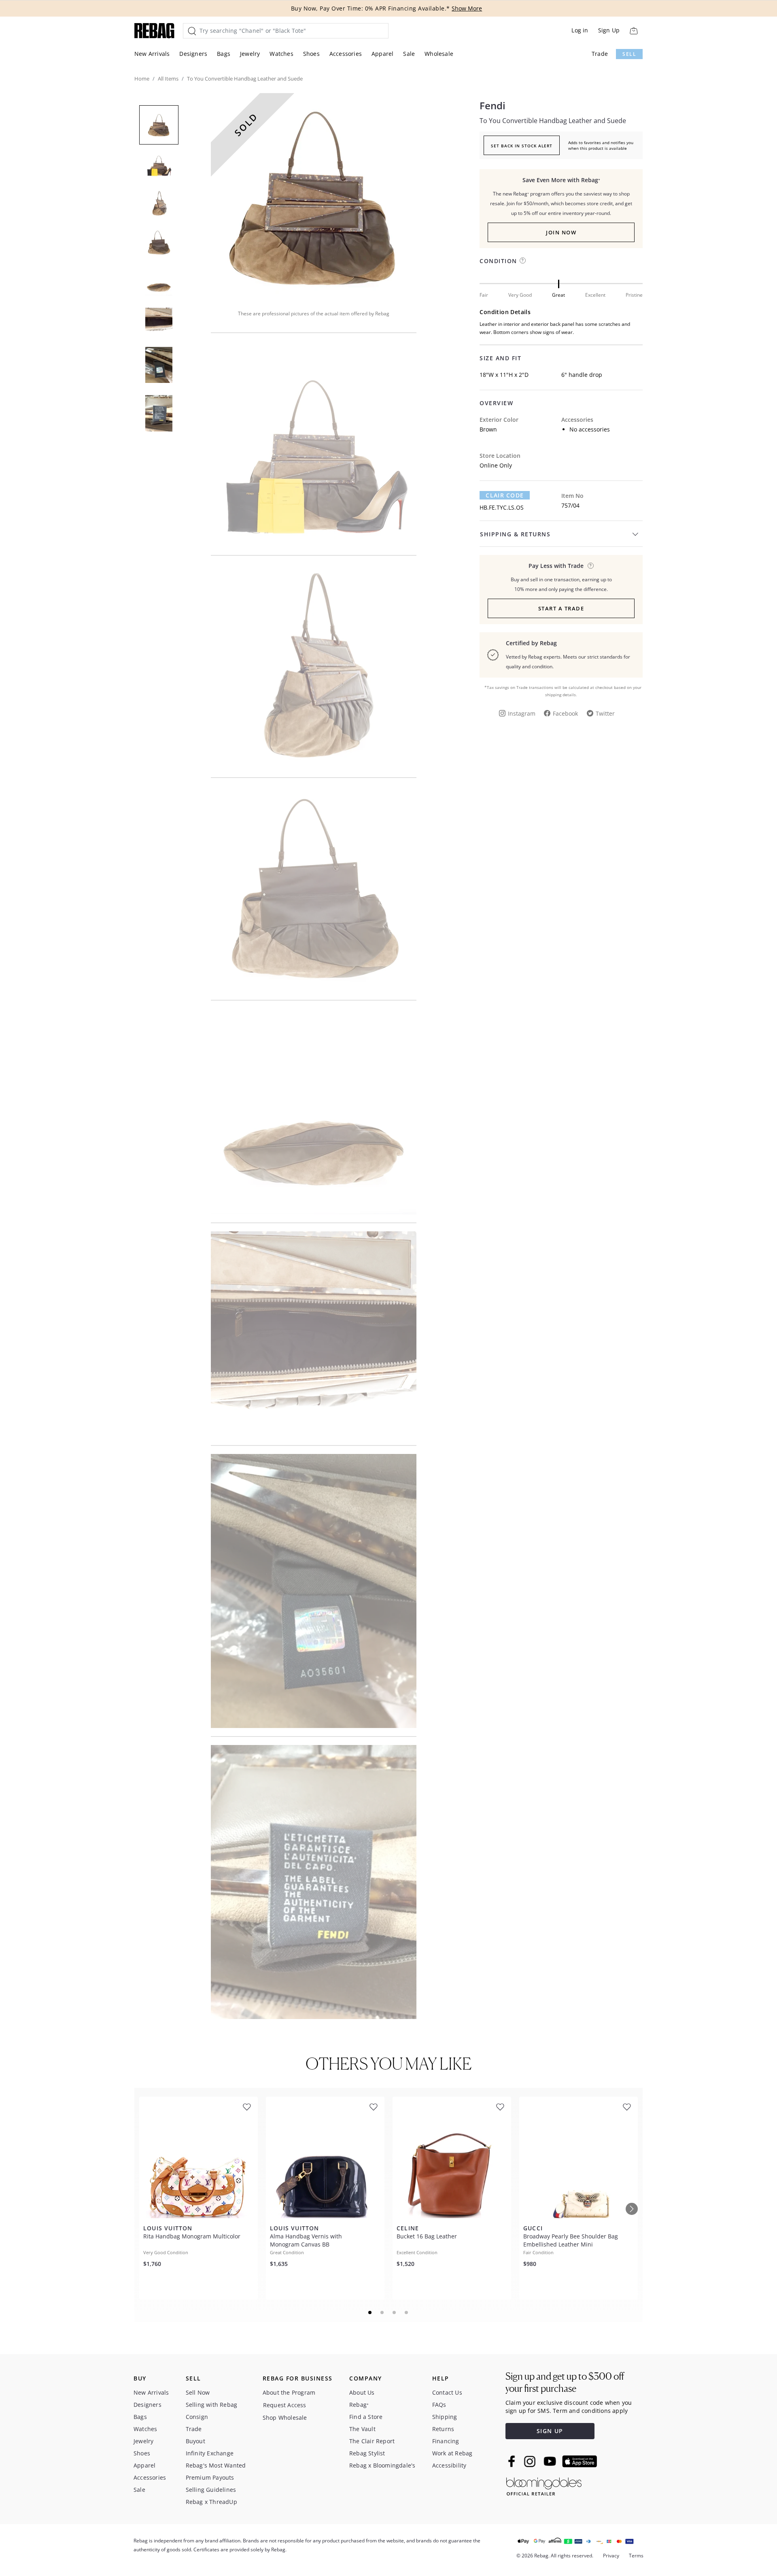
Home (142, 79)
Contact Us (447, 2392)
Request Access (285, 2405)
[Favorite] (247, 2107)
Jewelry (250, 54)
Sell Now (198, 2392)
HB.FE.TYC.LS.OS (502, 507)
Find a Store (366, 2417)
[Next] (632, 2209)
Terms (636, 2556)
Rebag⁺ (359, 2405)
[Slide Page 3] (395, 2312)
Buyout (195, 2441)
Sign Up (609, 30)
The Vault (362, 2429)
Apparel (382, 54)
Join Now (561, 232)
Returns (443, 2429)
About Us (362, 2392)
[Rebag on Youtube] (551, 2461)
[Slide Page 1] (370, 2312)
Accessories (346, 54)
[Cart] (634, 31)
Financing (446, 2441)
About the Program (289, 2392)
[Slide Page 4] (407, 2312)
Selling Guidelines (211, 2490)
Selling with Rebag (212, 2405)
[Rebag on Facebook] (513, 2461)
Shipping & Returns (515, 534)
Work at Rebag (452, 2453)
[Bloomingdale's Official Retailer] (544, 2485)
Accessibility (449, 2465)
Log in (580, 30)
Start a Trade (561, 608)
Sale (409, 54)
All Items (168, 79)
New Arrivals (152, 54)
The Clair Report (372, 2441)
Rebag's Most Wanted (216, 2465)
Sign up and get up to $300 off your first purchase (565, 2382)
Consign (197, 2417)
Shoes (311, 54)
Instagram (522, 713)
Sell (629, 54)
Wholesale (439, 54)
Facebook (565, 713)
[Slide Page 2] (382, 2312)
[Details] (591, 566)
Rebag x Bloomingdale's (382, 2465)
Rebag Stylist (367, 2453)
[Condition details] (523, 260)
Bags (224, 54)
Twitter (605, 713)
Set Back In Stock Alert (522, 146)
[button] (314, 196)
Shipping (445, 2417)
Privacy (611, 2556)
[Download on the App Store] (580, 2461)
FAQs (439, 2405)
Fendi (493, 106)
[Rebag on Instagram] (530, 2461)
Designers (193, 54)
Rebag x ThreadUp (211, 2502)
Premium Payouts (210, 2477)
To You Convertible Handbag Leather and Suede (553, 121)
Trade (600, 54)
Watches (281, 54)
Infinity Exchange (210, 2453)
